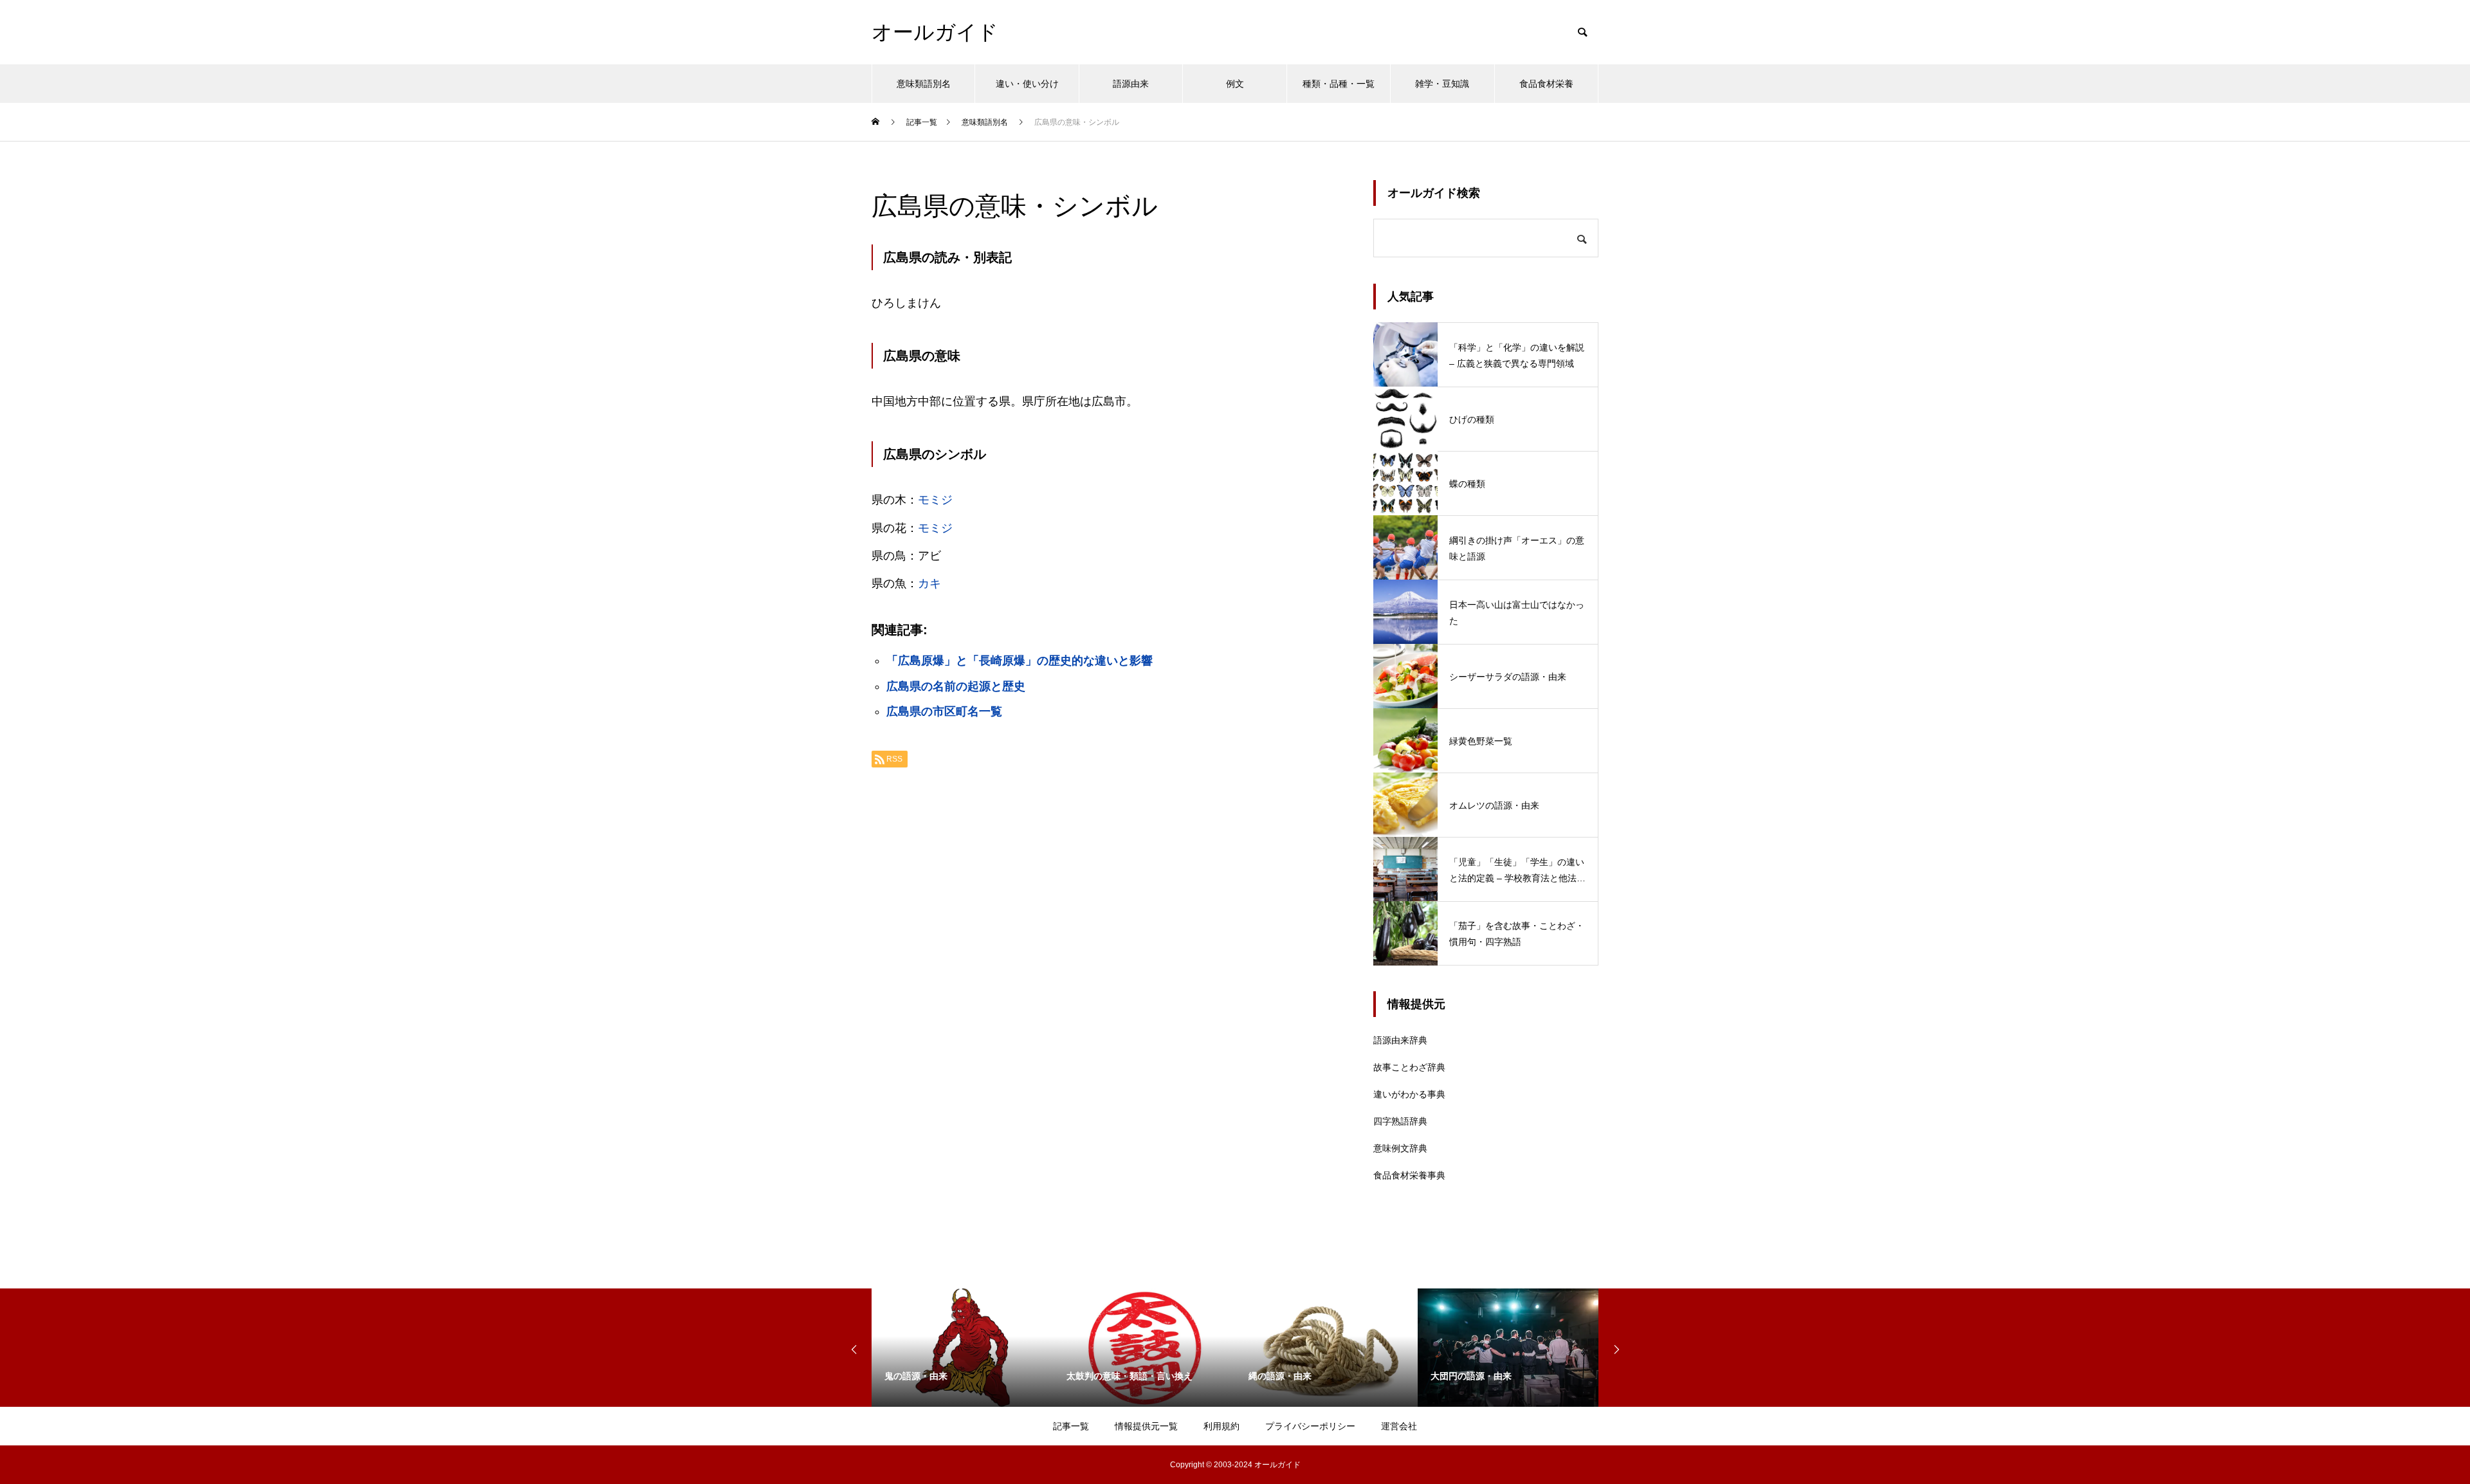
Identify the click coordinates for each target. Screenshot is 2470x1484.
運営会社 (1399, 1426)
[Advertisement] (1110, 939)
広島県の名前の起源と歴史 (956, 686)
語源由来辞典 (1400, 1040)
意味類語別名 (924, 84)
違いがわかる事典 (1409, 1094)
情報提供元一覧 (1146, 1426)
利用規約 (1221, 1426)
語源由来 (1131, 84)
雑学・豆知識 (1442, 84)
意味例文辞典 (1400, 1148)
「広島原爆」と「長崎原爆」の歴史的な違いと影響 (1020, 661)
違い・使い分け (1027, 84)
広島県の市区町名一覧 (944, 711)
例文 (1235, 84)
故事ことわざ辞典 (1409, 1067)
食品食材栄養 (1546, 84)
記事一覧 (1071, 1426)
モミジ (935, 500)
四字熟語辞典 (1400, 1121)
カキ (929, 583)
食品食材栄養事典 (1409, 1175)
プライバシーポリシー (1310, 1426)
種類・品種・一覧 (1339, 84)
